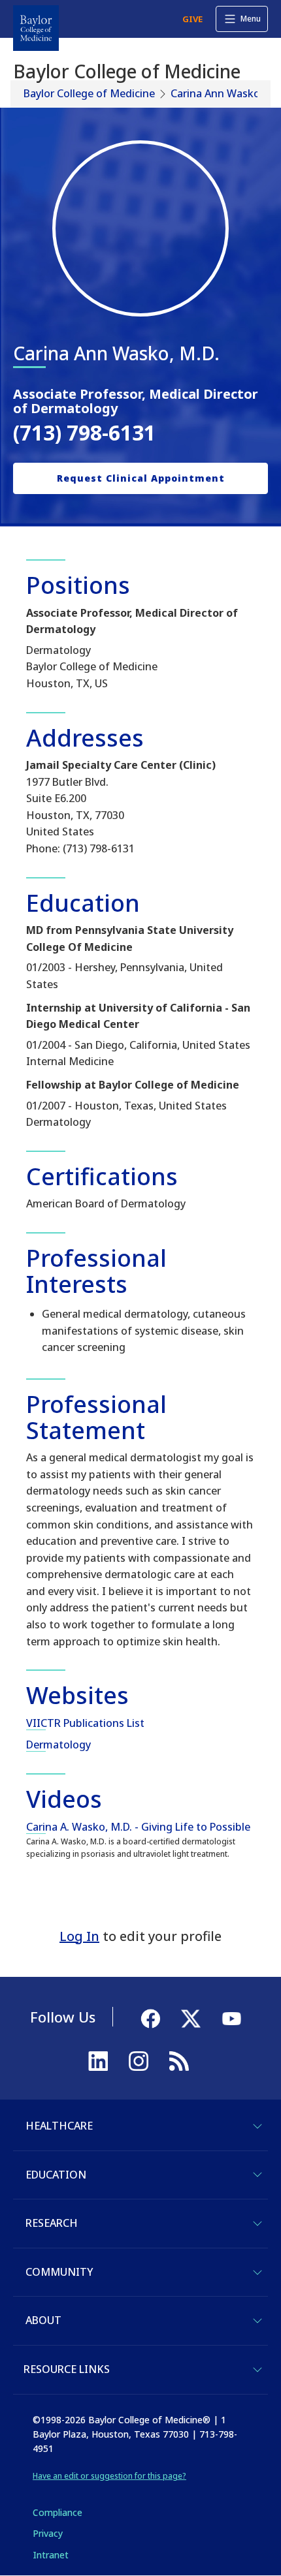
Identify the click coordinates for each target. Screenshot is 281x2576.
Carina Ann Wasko (215, 93)
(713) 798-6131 (84, 432)
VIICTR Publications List (85, 1723)
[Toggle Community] (257, 2273)
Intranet (51, 2555)
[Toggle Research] (257, 2224)
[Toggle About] (257, 2321)
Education (56, 2175)
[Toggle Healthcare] (257, 2126)
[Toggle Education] (257, 2175)
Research (52, 2223)
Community (59, 2272)
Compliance (58, 2512)
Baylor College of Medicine (89, 93)
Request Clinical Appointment (141, 478)
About (43, 2320)
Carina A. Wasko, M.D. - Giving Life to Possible (138, 1827)
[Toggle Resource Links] (257, 2370)
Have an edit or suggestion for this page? (109, 2476)
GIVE (192, 19)
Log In (79, 1936)
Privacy (48, 2533)
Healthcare (59, 2126)
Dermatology (58, 1745)
